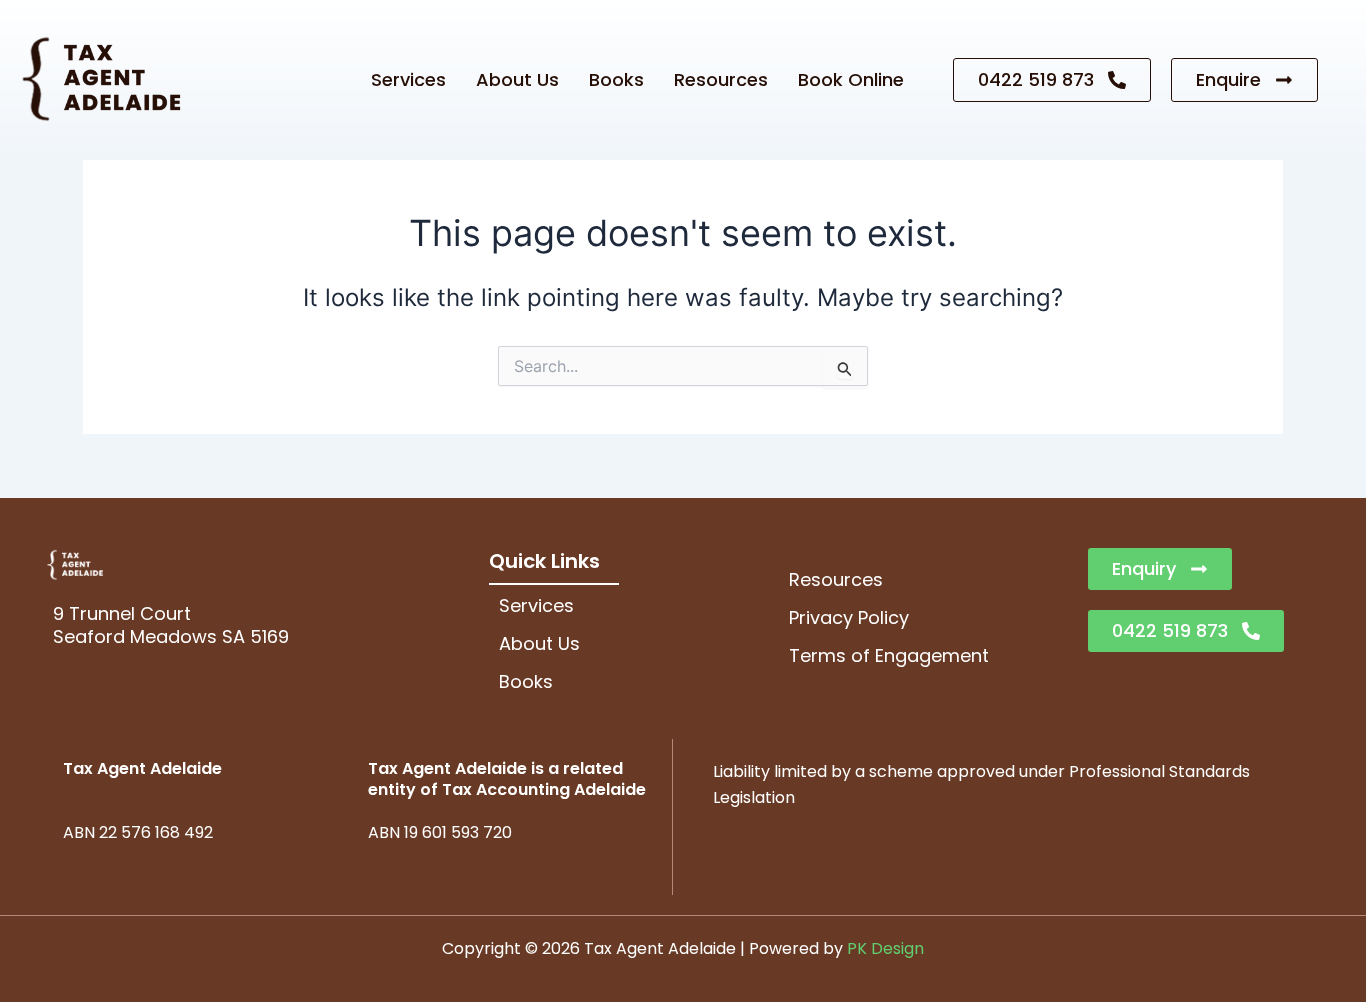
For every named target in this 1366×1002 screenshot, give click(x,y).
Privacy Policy (849, 617)
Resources (721, 79)
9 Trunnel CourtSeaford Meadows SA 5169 (171, 625)
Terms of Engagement (889, 655)
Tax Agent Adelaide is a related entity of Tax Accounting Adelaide (507, 779)
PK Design (885, 948)
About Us (517, 79)
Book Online (851, 79)
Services (408, 79)
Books (616, 79)
